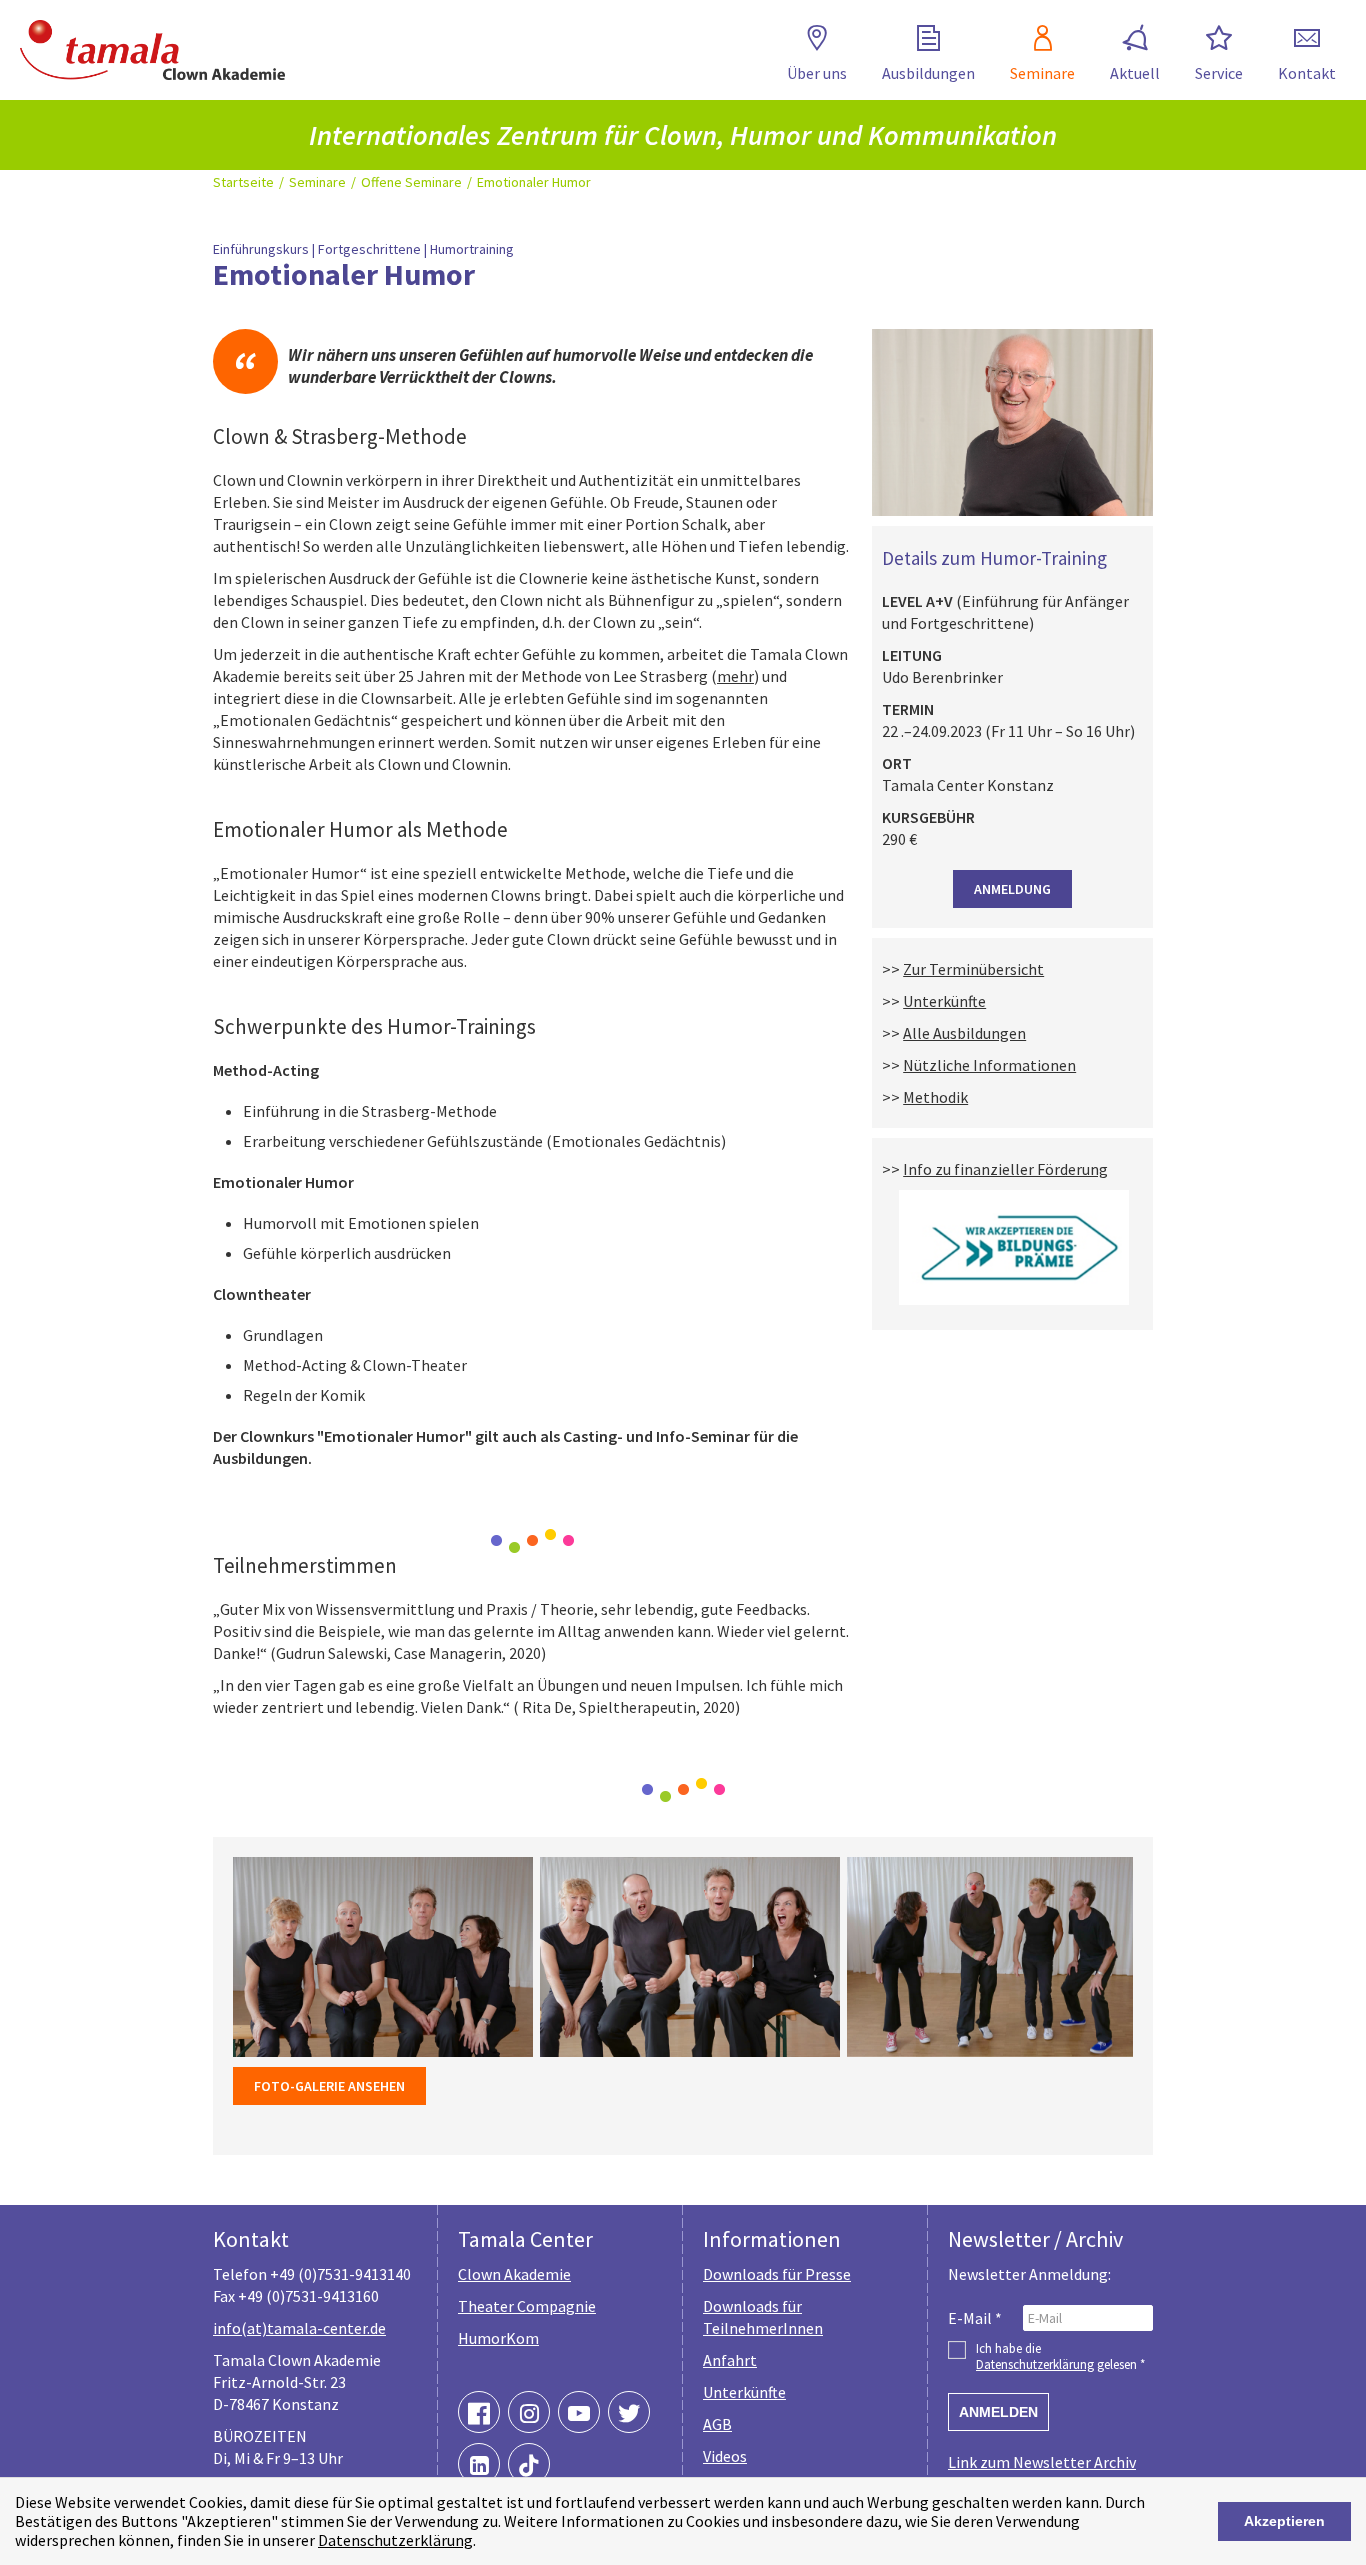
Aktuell (1135, 73)
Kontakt (1307, 73)
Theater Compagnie (527, 2306)
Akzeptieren (1284, 2521)
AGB (717, 2424)
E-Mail (975, 2318)
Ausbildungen (928, 73)
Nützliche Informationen (989, 1065)
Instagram (529, 2412)
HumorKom (498, 2338)
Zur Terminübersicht (973, 969)
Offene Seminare (411, 182)
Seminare (1042, 73)
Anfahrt (730, 2360)
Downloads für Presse (777, 2274)
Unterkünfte (944, 1001)
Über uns (817, 73)
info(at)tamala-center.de (299, 2328)
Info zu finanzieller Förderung (1005, 1169)
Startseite (243, 182)
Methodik (935, 1097)
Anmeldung (1012, 889)
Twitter (629, 2412)
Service (1219, 73)
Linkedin (479, 2464)
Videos (725, 2456)
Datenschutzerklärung (395, 2540)
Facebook (479, 2412)
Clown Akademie (514, 2274)
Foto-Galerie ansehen (329, 2086)
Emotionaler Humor (534, 182)
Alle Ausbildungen (964, 1033)
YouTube (579, 2412)
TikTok (529, 2464)
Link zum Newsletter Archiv (1042, 2462)
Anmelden (998, 2412)
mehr (735, 676)
